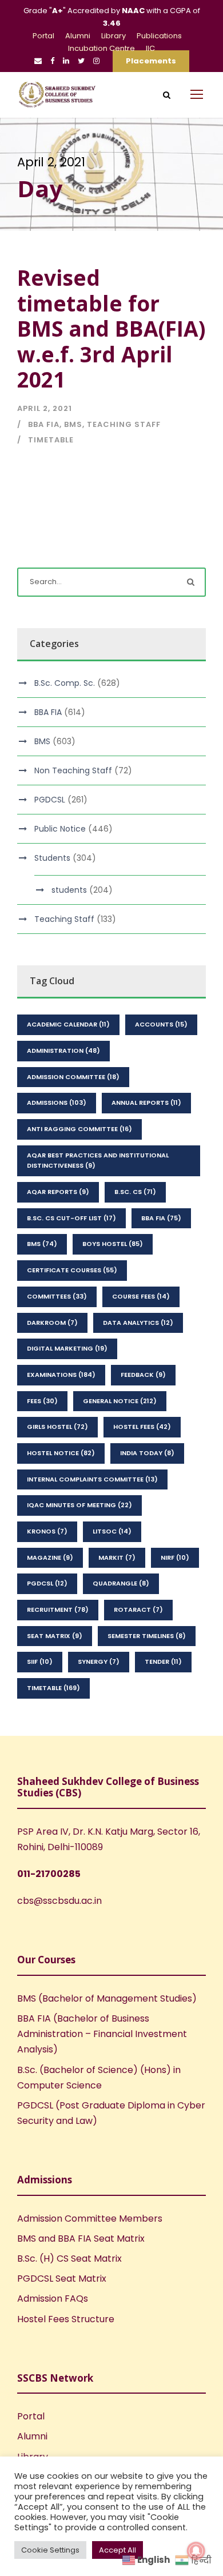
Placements (151, 61)
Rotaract (138, 1609)
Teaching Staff (124, 424)
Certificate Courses (72, 1270)
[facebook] (52, 61)
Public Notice (60, 829)
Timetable (51, 440)
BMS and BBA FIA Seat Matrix (81, 2238)
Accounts (161, 1024)
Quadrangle (121, 1583)
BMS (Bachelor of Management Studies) (107, 1998)
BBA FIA (44, 424)
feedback (143, 1375)
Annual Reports (146, 1103)
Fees (42, 1401)
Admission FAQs (53, 2299)
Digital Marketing (67, 1348)
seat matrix (55, 1636)
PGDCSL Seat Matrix (62, 2279)
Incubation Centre (101, 48)
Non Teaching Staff (73, 770)
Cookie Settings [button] (50, 2550)
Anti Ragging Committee (79, 1129)
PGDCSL (50, 800)
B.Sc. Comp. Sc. (65, 683)
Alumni (78, 36)
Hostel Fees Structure (66, 2319)
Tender (163, 1662)
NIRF (175, 1557)
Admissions (57, 1103)
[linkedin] (66, 61)
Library (114, 36)
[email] (38, 61)
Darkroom (52, 1323)
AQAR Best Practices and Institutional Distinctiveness (98, 1161)
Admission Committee (73, 1077)
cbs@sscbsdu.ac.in (59, 1901)
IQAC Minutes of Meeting (79, 1505)
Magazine (50, 1557)
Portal (43, 36)
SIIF (40, 1662)
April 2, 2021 (45, 408)
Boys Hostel (113, 1244)
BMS (73, 424)
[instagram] (96, 61)
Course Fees (141, 1296)
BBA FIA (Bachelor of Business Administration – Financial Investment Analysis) (102, 2034)
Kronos (47, 1531)
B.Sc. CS (135, 1192)
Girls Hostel (57, 1427)
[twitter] (81, 61)
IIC (150, 48)
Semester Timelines (147, 1636)
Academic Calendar (68, 1024)
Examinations (61, 1375)
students (69, 890)
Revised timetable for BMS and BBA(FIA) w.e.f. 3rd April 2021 (111, 328)
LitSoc (112, 1531)
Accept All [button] (118, 2550)
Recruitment (58, 1609)
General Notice (120, 1401)
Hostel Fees (142, 1427)
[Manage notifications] (196, 2551)
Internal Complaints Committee (92, 1479)
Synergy (99, 1662)
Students (52, 858)
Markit (117, 1557)
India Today (147, 1453)
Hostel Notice (61, 1453)
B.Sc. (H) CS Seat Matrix (69, 2259)
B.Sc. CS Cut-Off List (71, 1218)
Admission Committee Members (90, 2218)
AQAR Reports (58, 1192)
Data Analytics (138, 1323)
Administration (63, 1051)
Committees (57, 1296)
